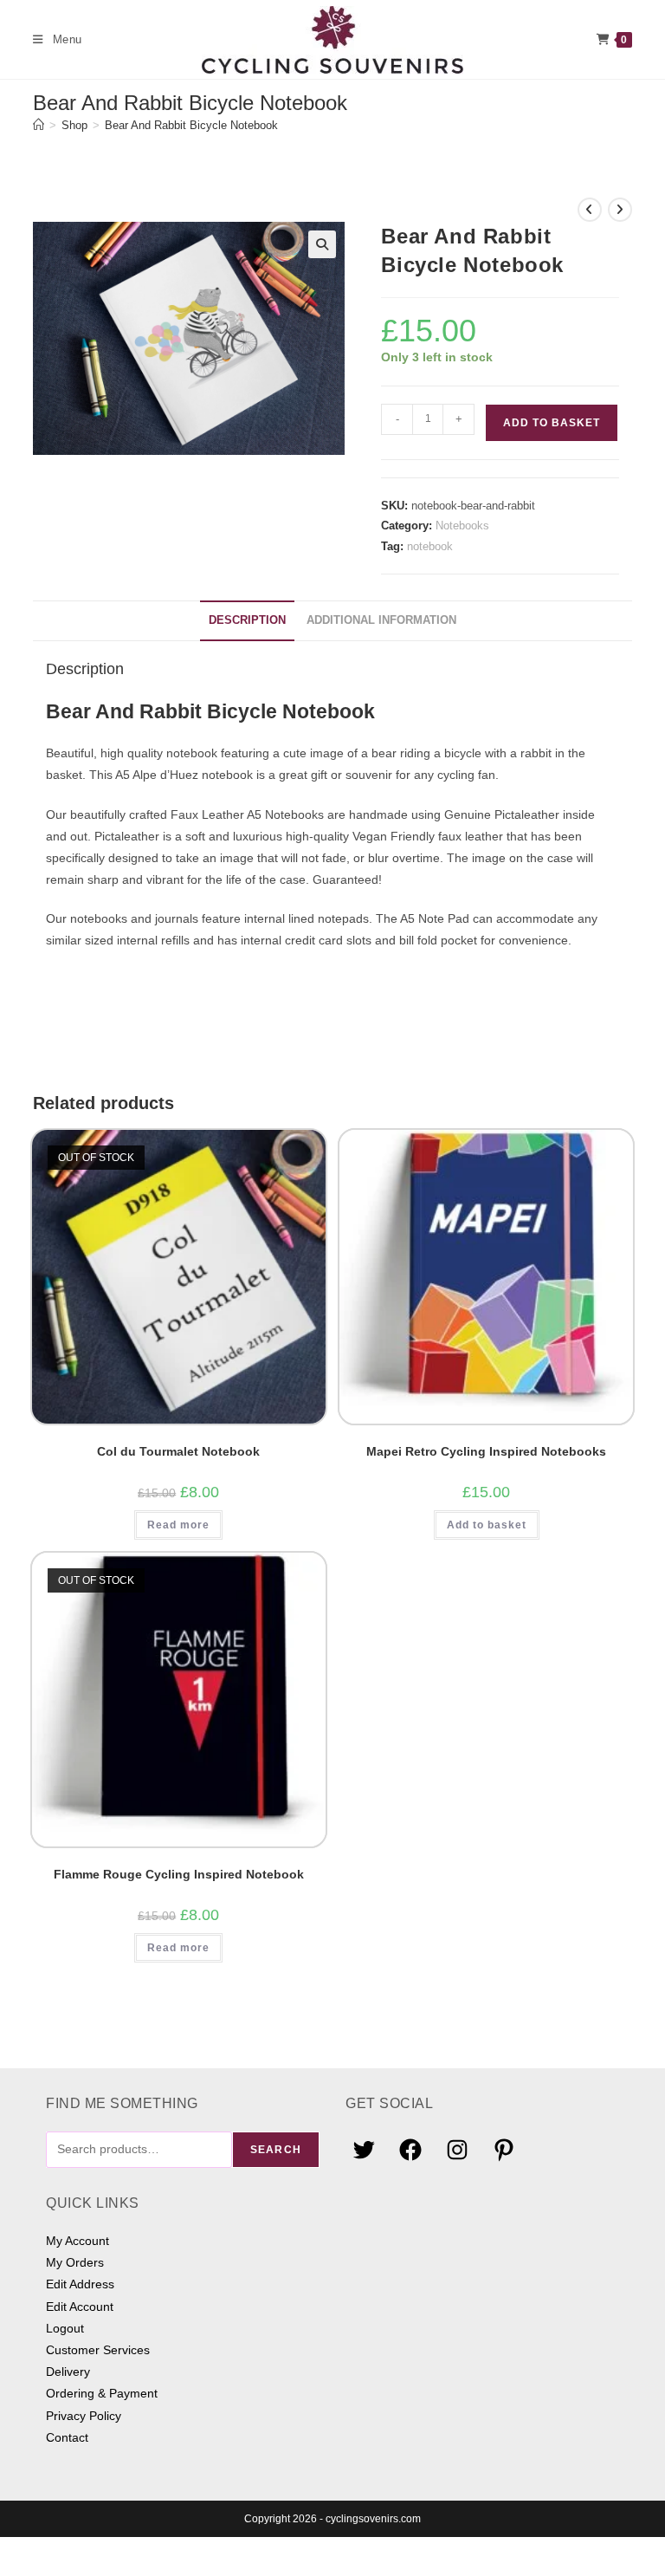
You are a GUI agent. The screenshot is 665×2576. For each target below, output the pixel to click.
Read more (178, 1525)
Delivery (68, 2372)
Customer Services (98, 2350)
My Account (77, 2241)
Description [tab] (247, 620)
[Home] (39, 125)
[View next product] (620, 210)
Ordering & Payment (102, 2393)
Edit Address (80, 2284)
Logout (65, 2328)
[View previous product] (590, 210)
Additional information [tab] (381, 620)
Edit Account (80, 2307)
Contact (67, 2437)
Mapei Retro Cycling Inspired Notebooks (486, 1451)
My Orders (75, 2262)
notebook (430, 546)
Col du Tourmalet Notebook (178, 1451)
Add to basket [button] (487, 1525)
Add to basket (552, 423)
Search (276, 2150)
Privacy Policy (84, 2416)
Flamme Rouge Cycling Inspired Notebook (179, 1874)
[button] (322, 244)
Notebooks (462, 526)
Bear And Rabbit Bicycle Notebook (191, 125)
